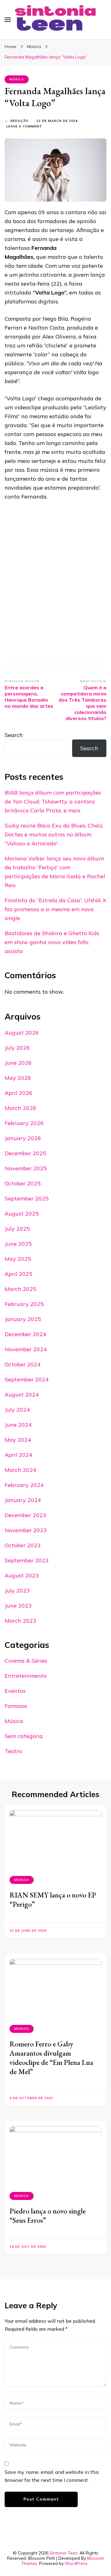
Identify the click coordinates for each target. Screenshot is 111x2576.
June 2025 (18, 1244)
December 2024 (25, 1334)
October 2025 (23, 1183)
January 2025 (23, 1319)
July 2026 (17, 1048)
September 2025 (27, 1198)
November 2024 (26, 1349)
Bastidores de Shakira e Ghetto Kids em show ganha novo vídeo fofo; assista (52, 942)
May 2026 (18, 1078)
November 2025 (26, 1168)
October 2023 (23, 1545)
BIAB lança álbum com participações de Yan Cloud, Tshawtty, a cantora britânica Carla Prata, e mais (53, 801)
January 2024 (23, 1500)
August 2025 (22, 1214)
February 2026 (24, 1123)
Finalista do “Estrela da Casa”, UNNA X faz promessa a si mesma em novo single (55, 909)
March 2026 (21, 1108)
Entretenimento (26, 1676)
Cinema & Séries (26, 1661)
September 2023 (27, 1560)
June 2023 (18, 1606)
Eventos (15, 1691)
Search (14, 735)
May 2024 (18, 1440)
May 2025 (18, 1259)
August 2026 (22, 1033)
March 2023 (21, 1621)
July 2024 (17, 1410)
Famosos (16, 1706)
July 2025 (17, 1229)
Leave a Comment (24, 127)
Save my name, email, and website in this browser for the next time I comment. (52, 2476)
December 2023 (25, 1515)
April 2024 (18, 1455)
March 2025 (21, 1289)
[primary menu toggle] (8, 20)
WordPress (76, 2563)
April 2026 (18, 1093)
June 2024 (18, 1425)
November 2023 (26, 1530)
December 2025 (25, 1153)
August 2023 (22, 1575)
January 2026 (23, 1138)
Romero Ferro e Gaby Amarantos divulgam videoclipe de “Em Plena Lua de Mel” (51, 2058)
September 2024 (27, 1379)
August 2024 (22, 1394)
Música (17, 79)
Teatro (13, 1751)
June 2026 (18, 1063)
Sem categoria (24, 1736)
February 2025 (24, 1304)
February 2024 (24, 1485)
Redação (20, 121)
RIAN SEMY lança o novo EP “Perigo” (53, 1899)
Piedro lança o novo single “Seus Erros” (48, 2215)
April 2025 (18, 1274)
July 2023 (17, 1590)
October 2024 (23, 1364)
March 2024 (21, 1470)
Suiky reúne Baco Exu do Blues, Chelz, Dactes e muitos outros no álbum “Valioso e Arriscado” (54, 834)
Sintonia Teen (64, 2553)
